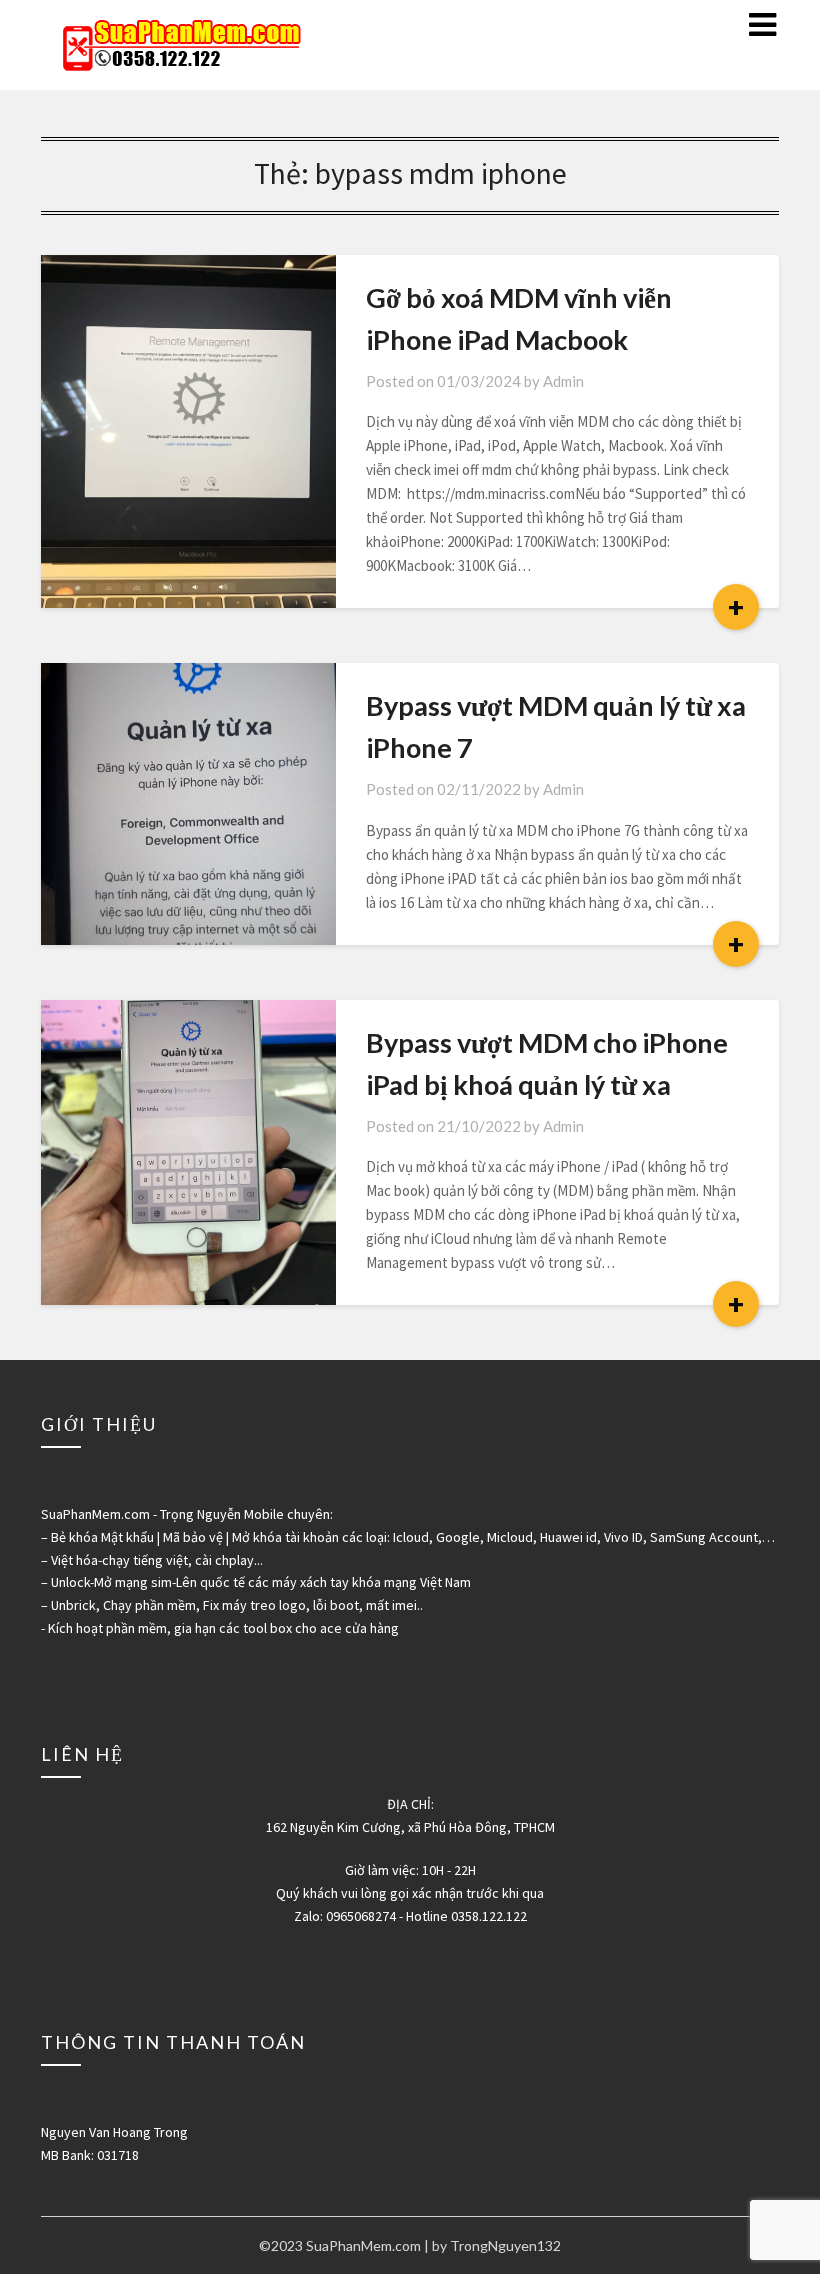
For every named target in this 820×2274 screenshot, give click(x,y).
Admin (563, 381)
